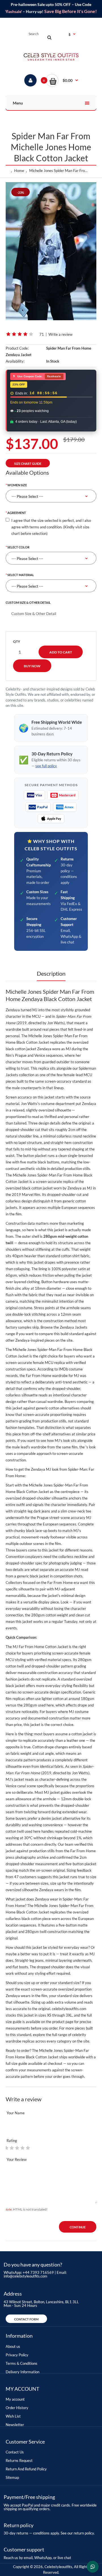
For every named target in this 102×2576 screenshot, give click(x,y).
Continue (78, 2227)
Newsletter (15, 2425)
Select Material (21, 575)
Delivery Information (23, 2372)
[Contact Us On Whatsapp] (93, 2567)
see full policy (46, 766)
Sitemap (12, 2477)
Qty (17, 641)
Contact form (26, 2319)
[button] (62, 80)
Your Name (16, 2113)
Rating (12, 2141)
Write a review (60, 334)
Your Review (17, 2159)
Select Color (18, 547)
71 (42, 334)
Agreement (17, 513)
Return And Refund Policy (26, 2469)
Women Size (17, 485)
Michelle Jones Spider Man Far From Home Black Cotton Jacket (60, 171)
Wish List (13, 2416)
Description (51, 973)
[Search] (49, 37)
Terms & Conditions (22, 2363)
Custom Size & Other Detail (28, 602)
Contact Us (15, 2452)
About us (13, 2346)
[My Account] (30, 80)
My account (15, 2399)
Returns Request (19, 2461)
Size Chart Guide (28, 464)
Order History (17, 2408)
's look (91, 1447)
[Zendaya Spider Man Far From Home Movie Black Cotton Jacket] (51, 251)
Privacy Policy (17, 2355)
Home (19, 171)
